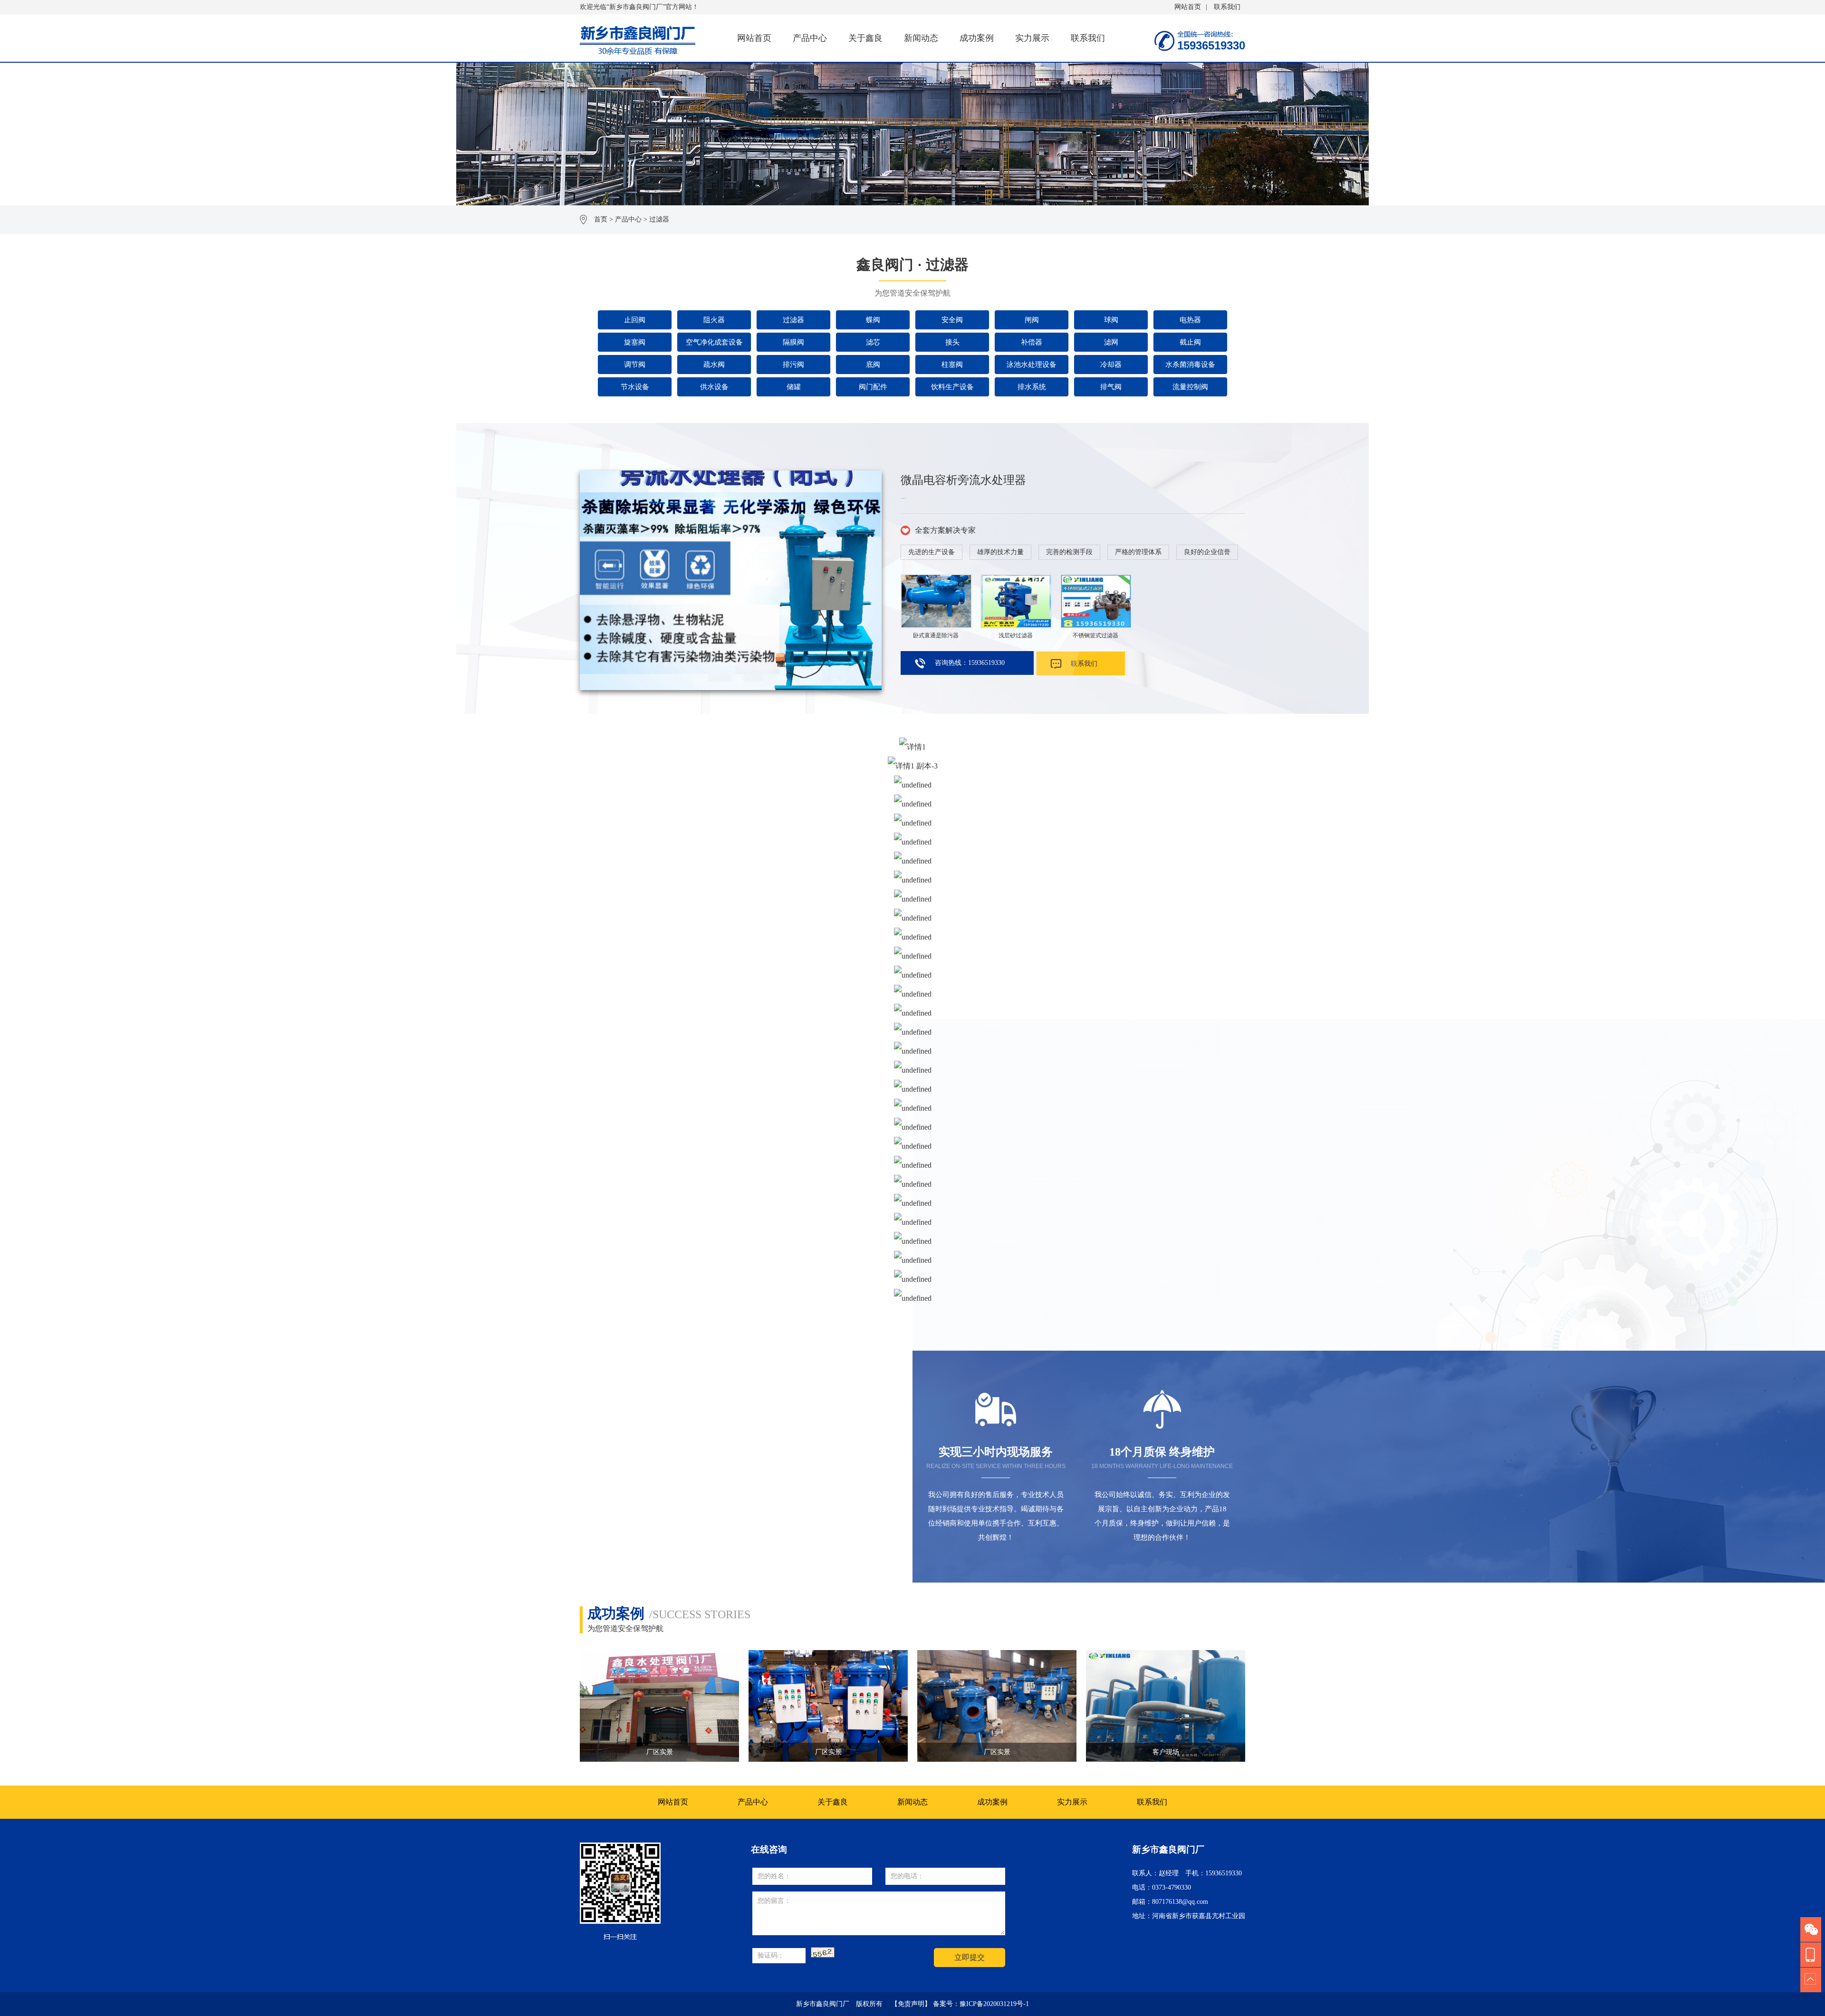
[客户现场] (828, 1706)
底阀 (873, 365)
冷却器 (1111, 365)
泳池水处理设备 (1032, 365)
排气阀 (1111, 387)
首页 (601, 219)
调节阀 (635, 365)
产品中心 (810, 38)
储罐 (794, 387)
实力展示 (1032, 38)
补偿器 (1032, 342)
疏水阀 (714, 365)
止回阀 (635, 320)
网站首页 (1188, 7)
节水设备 (635, 387)
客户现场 (828, 1752)
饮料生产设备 (952, 387)
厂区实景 (660, 1752)
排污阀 (793, 365)
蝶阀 (873, 320)
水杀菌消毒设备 (1190, 365)
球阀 (1111, 320)
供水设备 (714, 387)
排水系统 (1032, 387)
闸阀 (1032, 320)
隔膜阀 (793, 342)
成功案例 (977, 38)
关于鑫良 (865, 38)
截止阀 (1190, 342)
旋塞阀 (635, 342)
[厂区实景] (659, 1706)
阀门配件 (873, 387)
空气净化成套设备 (714, 342)
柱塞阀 (952, 365)
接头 (952, 342)
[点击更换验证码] (823, 1952)
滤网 (1111, 342)
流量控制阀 (1190, 387)
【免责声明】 (911, 2004)
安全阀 (952, 320)
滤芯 (873, 342)
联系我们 (1227, 7)
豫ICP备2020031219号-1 (994, 2004)
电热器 (1190, 320)
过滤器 (659, 219)
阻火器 (714, 320)
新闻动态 (921, 38)
